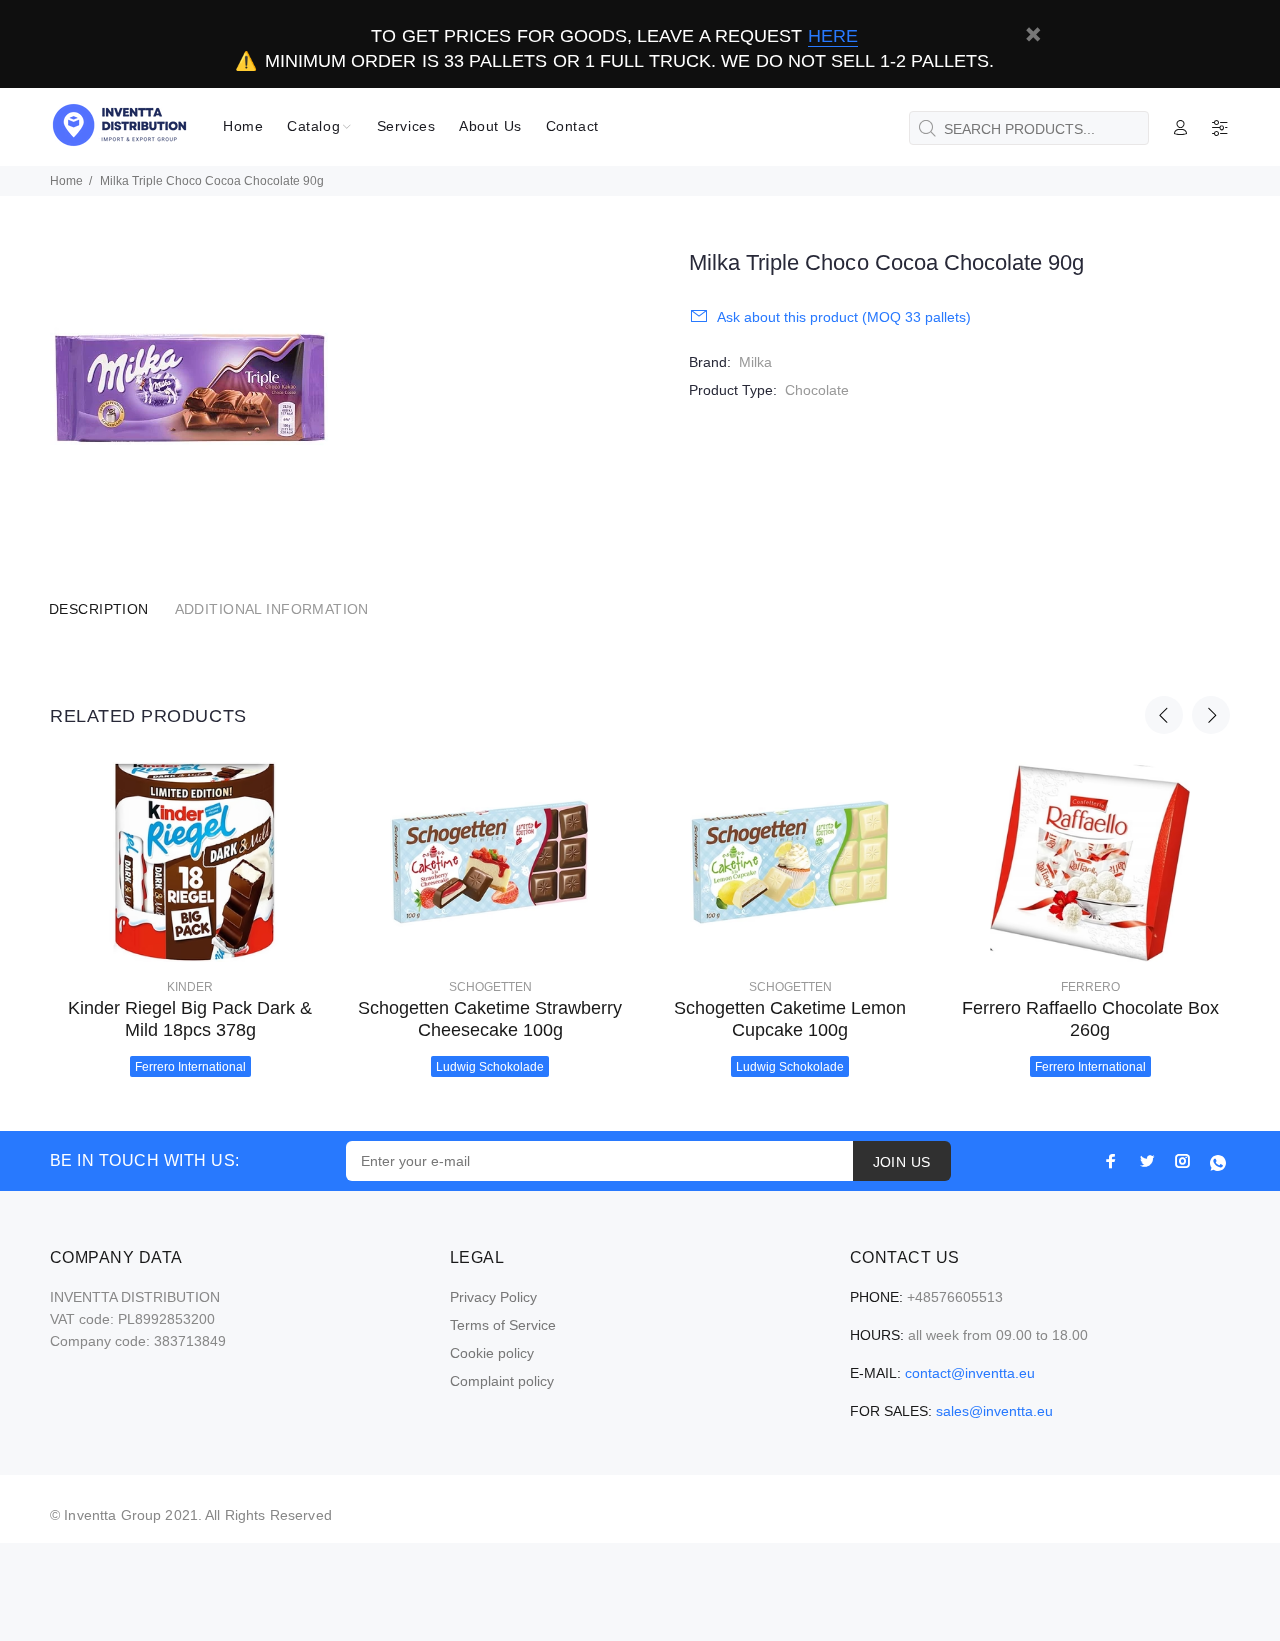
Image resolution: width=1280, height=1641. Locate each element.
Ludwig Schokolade (490, 1067)
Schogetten (490, 987)
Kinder (190, 987)
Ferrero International (190, 1067)
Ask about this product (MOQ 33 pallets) (844, 317)
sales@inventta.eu (994, 1411)
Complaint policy (502, 1381)
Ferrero (1090, 987)
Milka (755, 362)
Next (1211, 715)
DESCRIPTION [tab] (99, 609)
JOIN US (902, 1162)
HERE (833, 36)
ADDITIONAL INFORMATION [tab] (272, 609)
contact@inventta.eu (970, 1373)
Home (66, 181)
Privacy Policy (493, 1297)
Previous (1164, 715)
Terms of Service (503, 1325)
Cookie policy (492, 1353)
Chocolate (817, 390)
